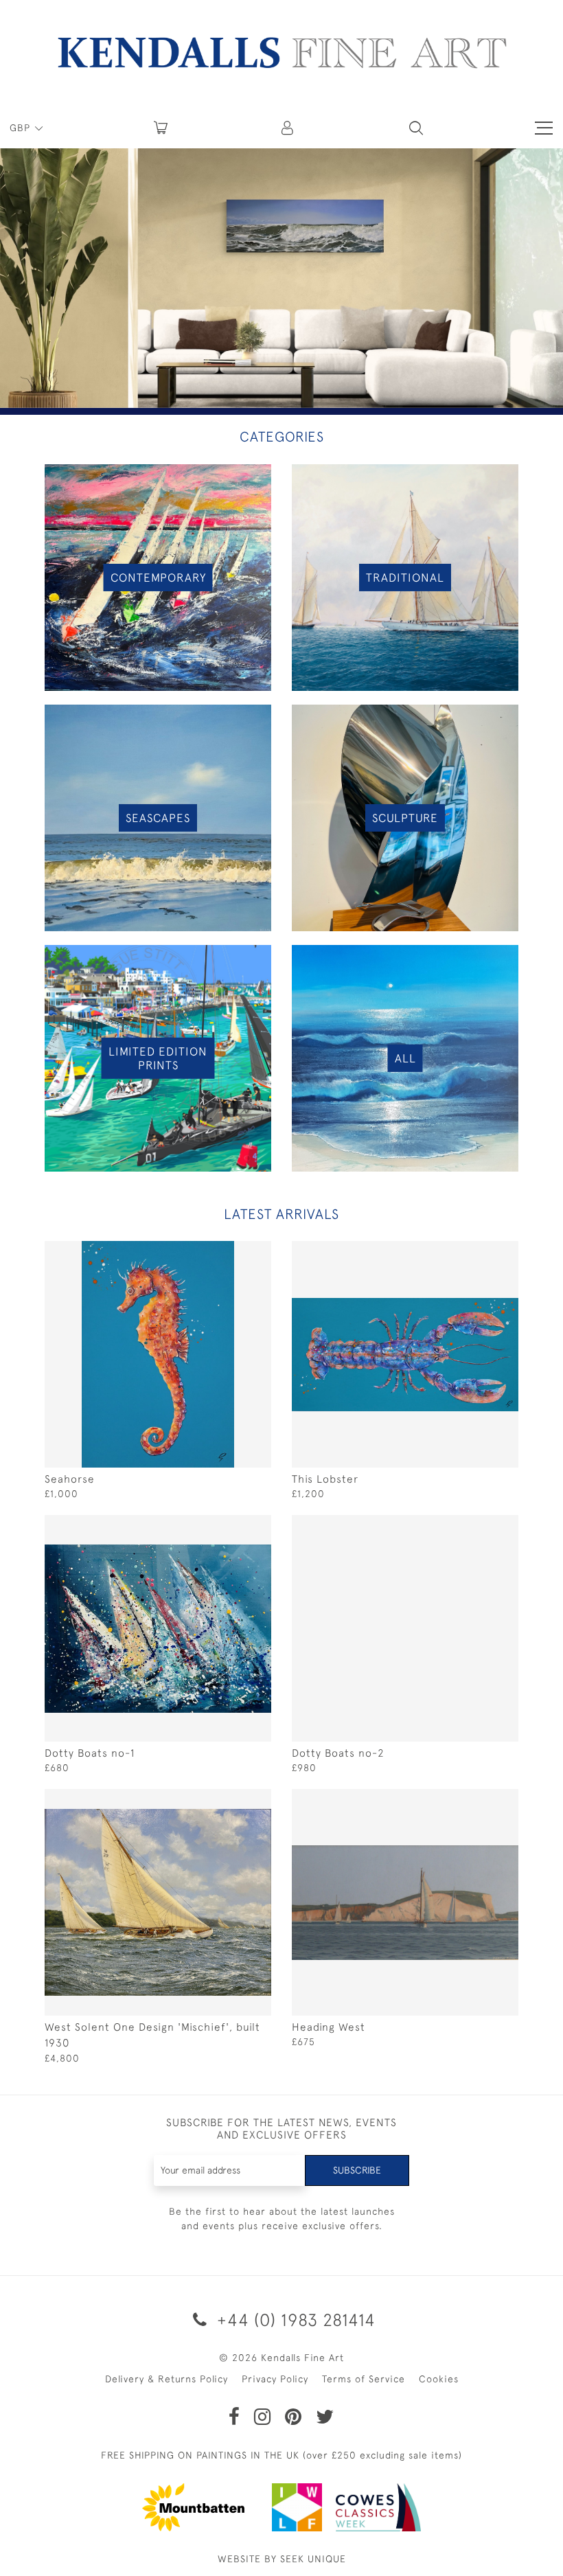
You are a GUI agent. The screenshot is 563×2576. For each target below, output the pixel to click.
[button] (416, 128)
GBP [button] (22, 128)
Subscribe (357, 2204)
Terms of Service (364, 2413)
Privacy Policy (275, 2413)
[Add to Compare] (257, 1252)
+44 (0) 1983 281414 (294, 2353)
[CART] (161, 128)
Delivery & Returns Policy (166, 2413)
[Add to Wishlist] (230, 1252)
